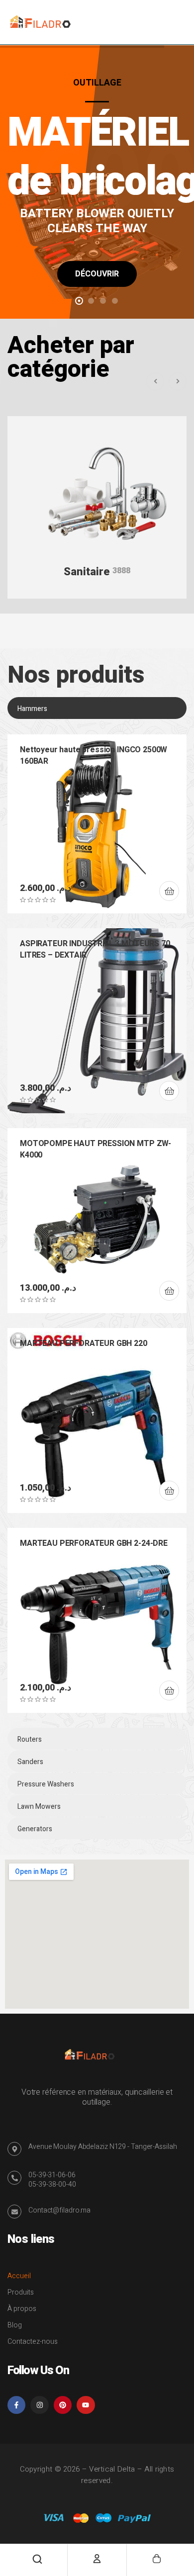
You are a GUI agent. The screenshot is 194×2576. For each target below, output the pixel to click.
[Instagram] (39, 2405)
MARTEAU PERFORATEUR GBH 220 (84, 1343)
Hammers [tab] (32, 709)
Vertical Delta (112, 2469)
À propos (22, 2309)
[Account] (97, 2559)
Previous (155, 381)
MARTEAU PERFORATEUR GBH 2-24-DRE (94, 1543)
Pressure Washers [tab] (46, 1784)
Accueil (19, 2276)
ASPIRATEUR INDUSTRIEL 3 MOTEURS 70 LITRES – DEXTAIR (95, 949)
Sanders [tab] (30, 1762)
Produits (21, 2292)
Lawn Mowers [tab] (39, 1807)
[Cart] (157, 2559)
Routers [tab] (30, 1739)
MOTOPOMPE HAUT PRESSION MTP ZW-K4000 (96, 1149)
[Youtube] (86, 2405)
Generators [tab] (35, 1829)
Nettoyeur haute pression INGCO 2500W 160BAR (94, 755)
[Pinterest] (63, 2405)
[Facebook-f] (16, 2405)
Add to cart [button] (169, 891)
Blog (15, 2325)
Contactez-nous (33, 2342)
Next (178, 381)
